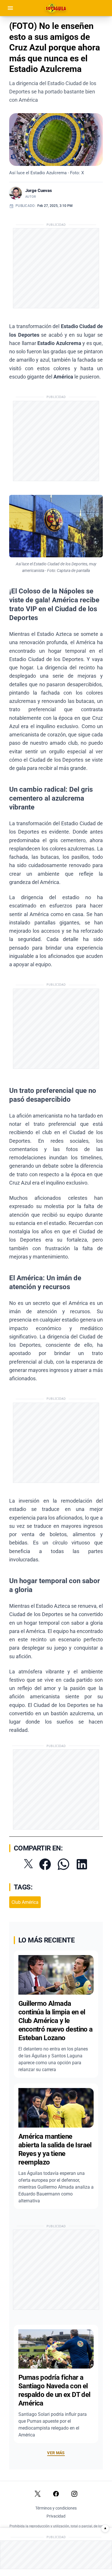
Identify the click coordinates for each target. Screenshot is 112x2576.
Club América (25, 1902)
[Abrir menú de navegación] (10, 8)
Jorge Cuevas (39, 191)
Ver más (56, 2453)
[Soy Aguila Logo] (56, 8)
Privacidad (56, 2516)
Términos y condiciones (56, 2508)
